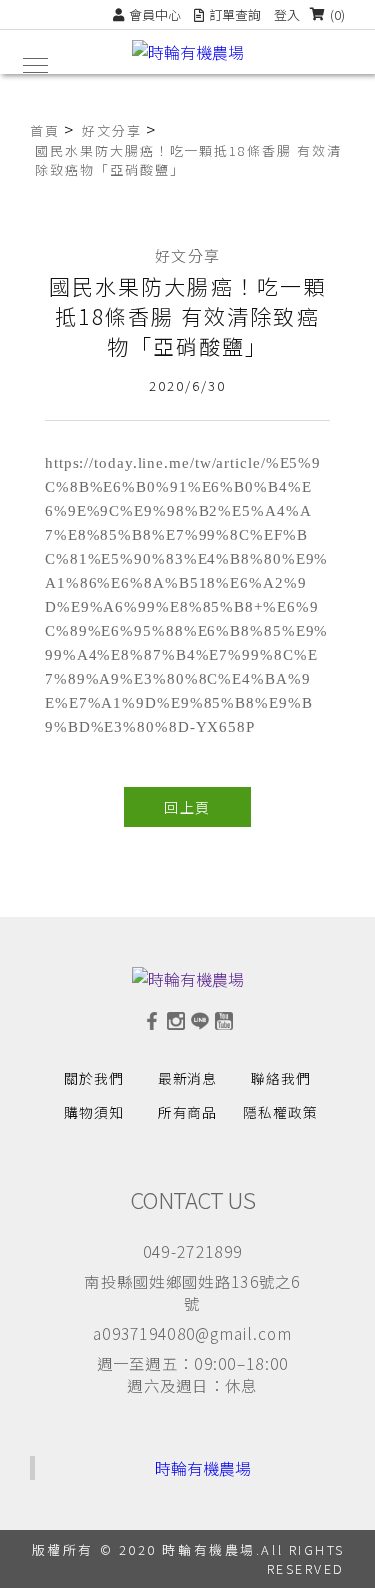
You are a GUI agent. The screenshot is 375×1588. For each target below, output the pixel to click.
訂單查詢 (235, 14)
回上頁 (187, 807)
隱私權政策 (280, 1112)
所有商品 (188, 1112)
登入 (287, 14)
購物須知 (94, 1112)
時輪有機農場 (203, 1468)
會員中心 (155, 14)
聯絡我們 (281, 1078)
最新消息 (188, 1078)
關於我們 (94, 1078)
